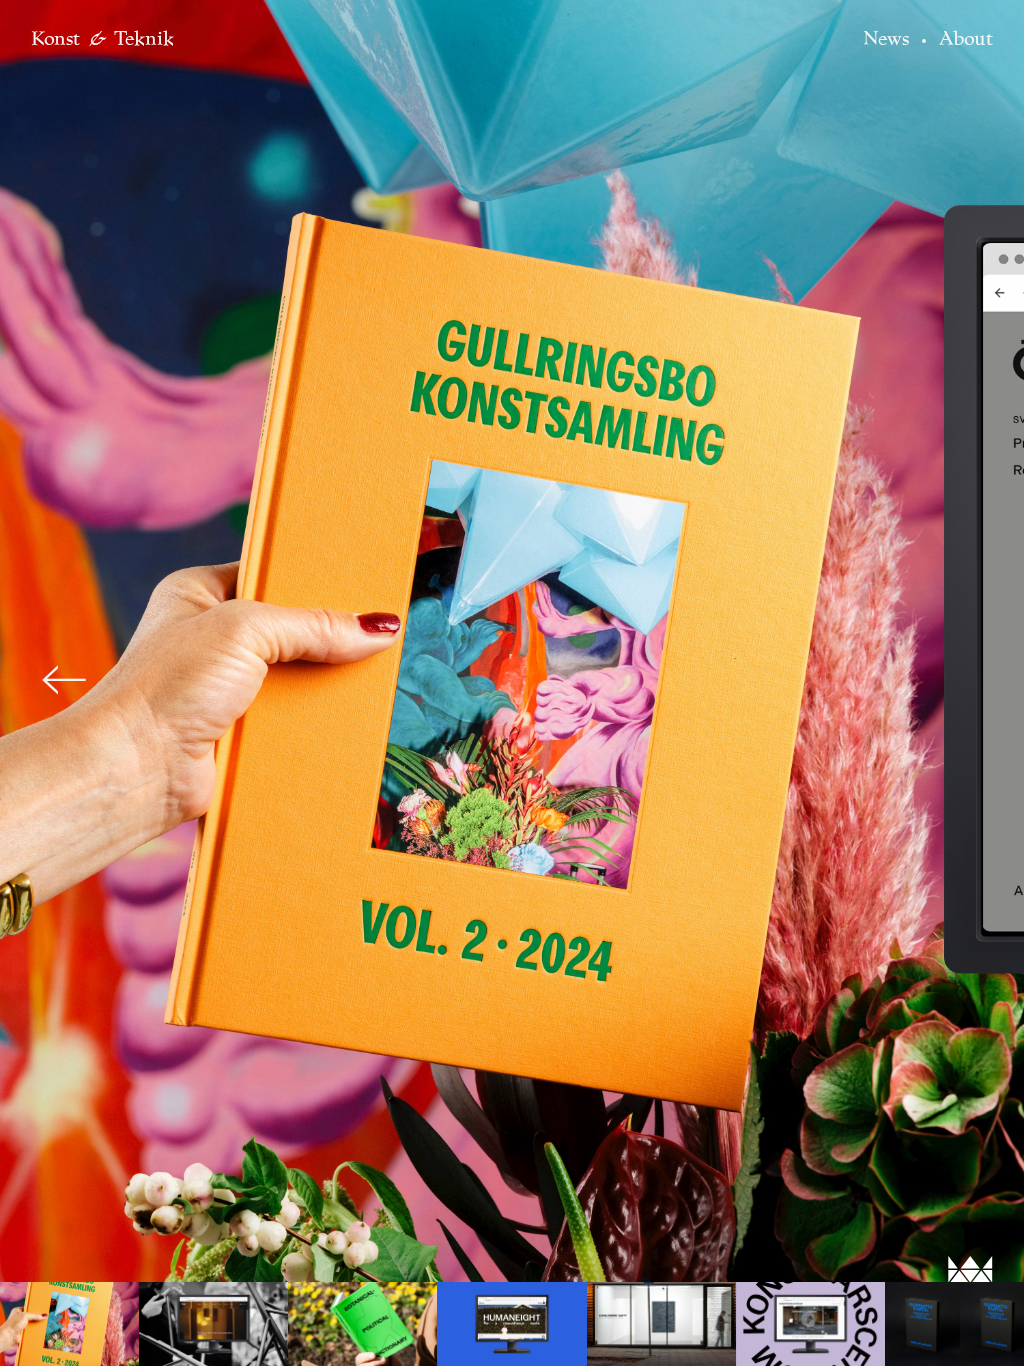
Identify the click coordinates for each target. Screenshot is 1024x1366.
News (886, 38)
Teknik (144, 38)
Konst (55, 38)
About (966, 38)
